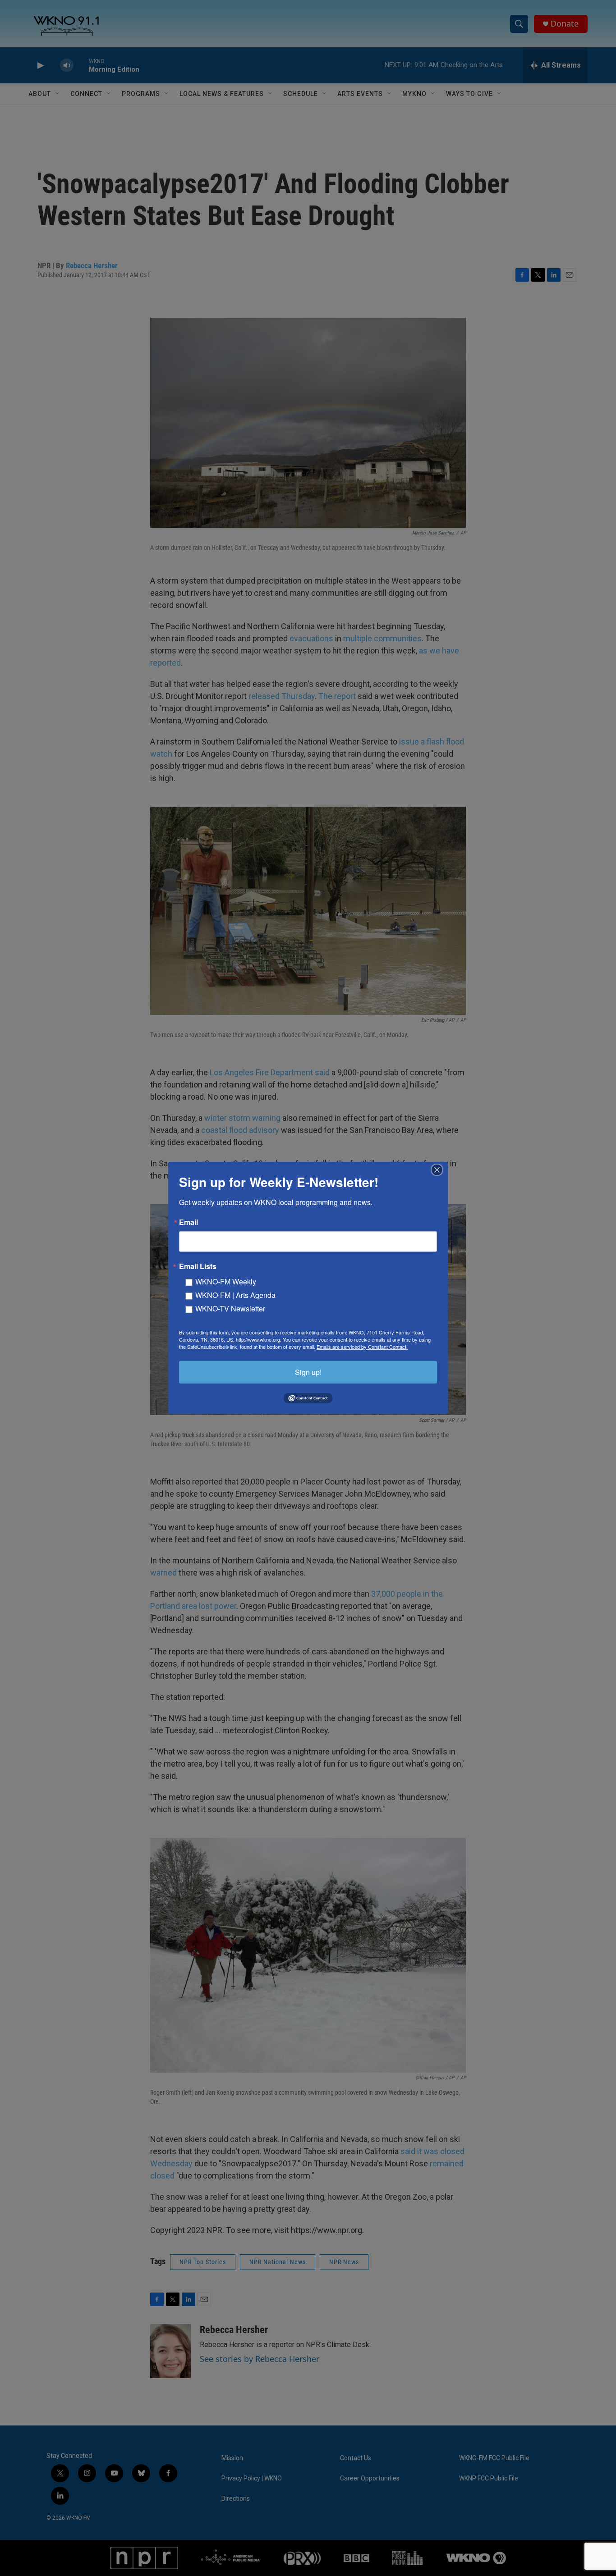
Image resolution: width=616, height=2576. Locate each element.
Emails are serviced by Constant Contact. (362, 1347)
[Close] (440, 1170)
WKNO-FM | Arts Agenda (235, 1295)
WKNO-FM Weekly (226, 1281)
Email (188, 1222)
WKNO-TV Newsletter (230, 1309)
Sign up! (308, 1372)
